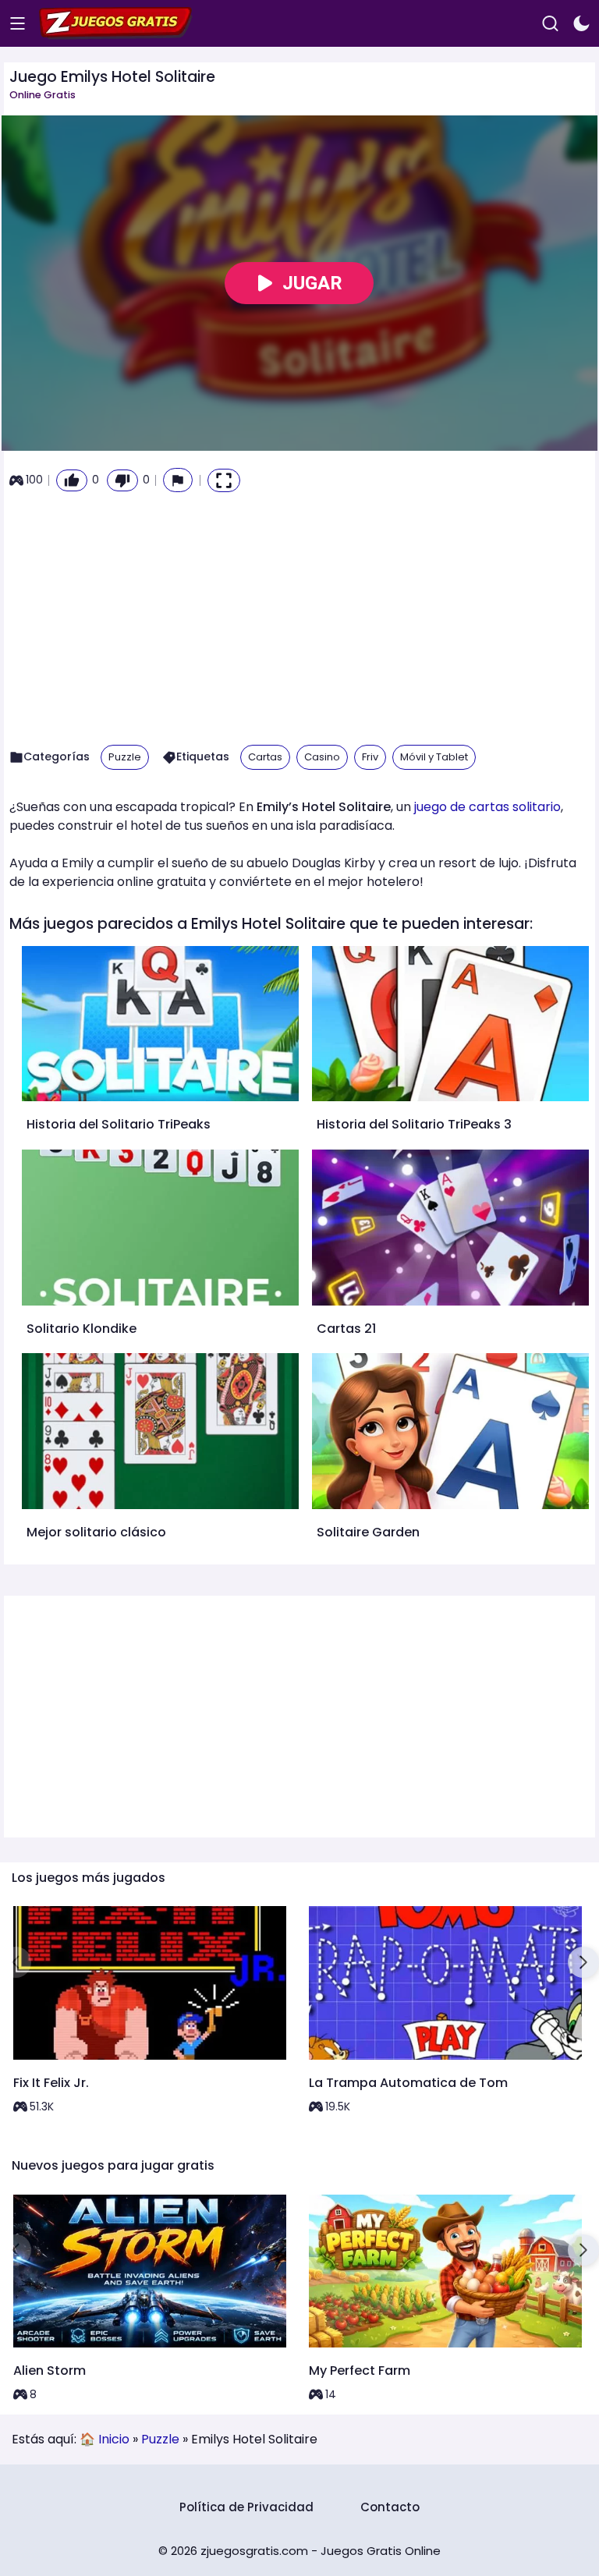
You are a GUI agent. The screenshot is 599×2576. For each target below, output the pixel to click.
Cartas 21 (346, 1329)
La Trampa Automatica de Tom (408, 2083)
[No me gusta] (122, 480)
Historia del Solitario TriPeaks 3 (414, 1124)
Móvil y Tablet (434, 757)
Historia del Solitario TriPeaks (119, 1124)
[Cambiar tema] (581, 24)
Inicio (114, 2439)
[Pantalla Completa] (224, 480)
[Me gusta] (72, 480)
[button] (178, 480)
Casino (322, 757)
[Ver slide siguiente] (583, 1962)
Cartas (265, 757)
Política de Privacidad (246, 2507)
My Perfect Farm (360, 2370)
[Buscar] (550, 24)
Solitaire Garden (368, 1532)
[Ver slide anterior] (16, 1962)
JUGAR (312, 283)
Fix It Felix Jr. (51, 2083)
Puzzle (125, 757)
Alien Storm (50, 2370)
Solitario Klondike (82, 1329)
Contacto (390, 2507)
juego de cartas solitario (487, 807)
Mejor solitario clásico (96, 1532)
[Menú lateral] (18, 24)
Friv (370, 757)
